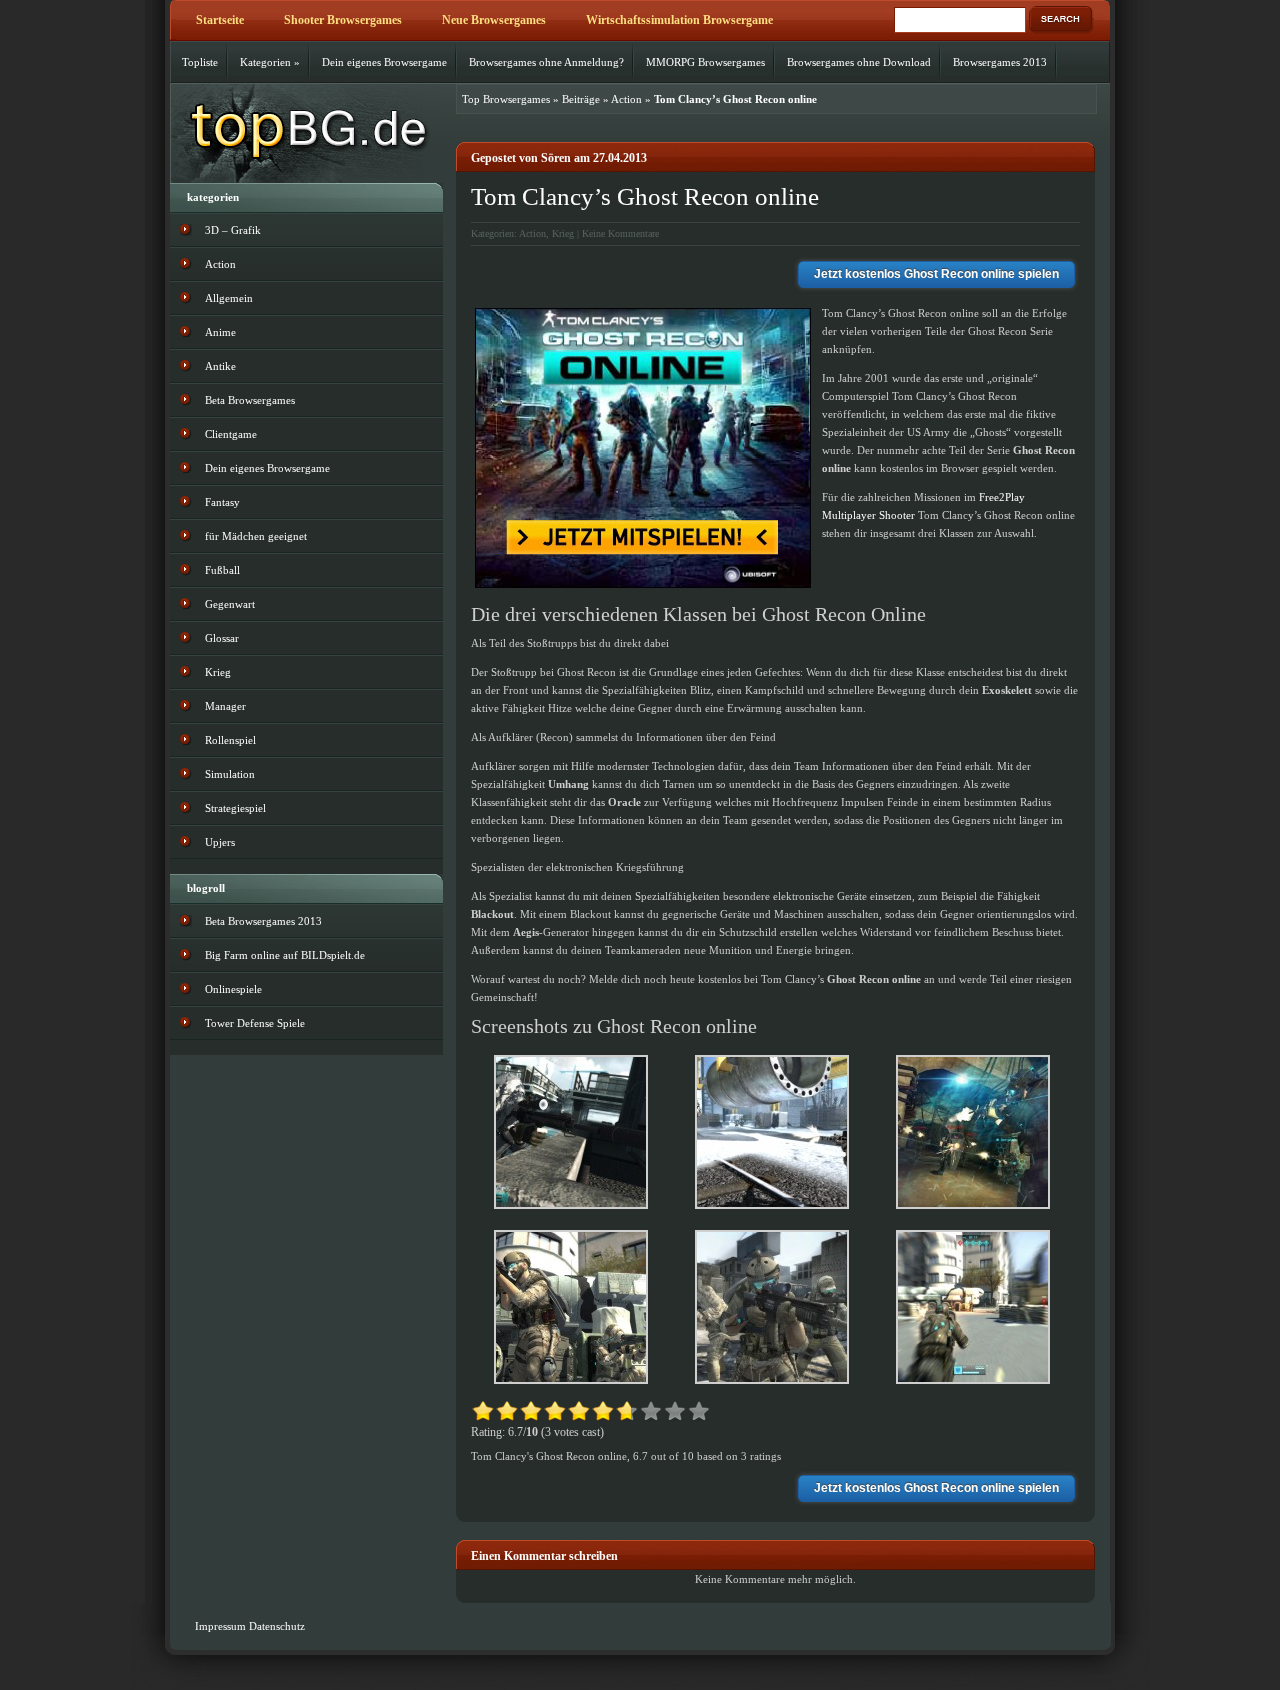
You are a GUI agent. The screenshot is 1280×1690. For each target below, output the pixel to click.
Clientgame (231, 434)
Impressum (220, 1626)
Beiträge (581, 99)
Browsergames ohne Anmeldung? (546, 62)
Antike (220, 366)
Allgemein (229, 298)
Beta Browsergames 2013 (263, 921)
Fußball (222, 570)
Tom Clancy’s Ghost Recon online (645, 196)
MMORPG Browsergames (705, 62)
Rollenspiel (230, 740)
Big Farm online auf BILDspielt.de (285, 955)
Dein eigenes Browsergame (384, 62)
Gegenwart (230, 604)
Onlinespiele (233, 989)
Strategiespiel (235, 808)
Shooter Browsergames (343, 20)
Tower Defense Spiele (255, 1023)
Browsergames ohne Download (859, 62)
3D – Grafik (233, 230)
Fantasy (222, 502)
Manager (225, 706)
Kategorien (270, 62)
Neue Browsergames (494, 20)
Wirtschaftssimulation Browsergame (679, 20)
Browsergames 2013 (1000, 62)
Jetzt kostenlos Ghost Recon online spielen (936, 274)
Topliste (200, 62)
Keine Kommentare (620, 233)
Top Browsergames (506, 99)
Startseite (220, 20)
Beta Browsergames (250, 400)
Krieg (563, 233)
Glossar (222, 638)
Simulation (230, 774)
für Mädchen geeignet (256, 536)
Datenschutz (277, 1626)
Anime (220, 332)
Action (626, 99)
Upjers (220, 842)
